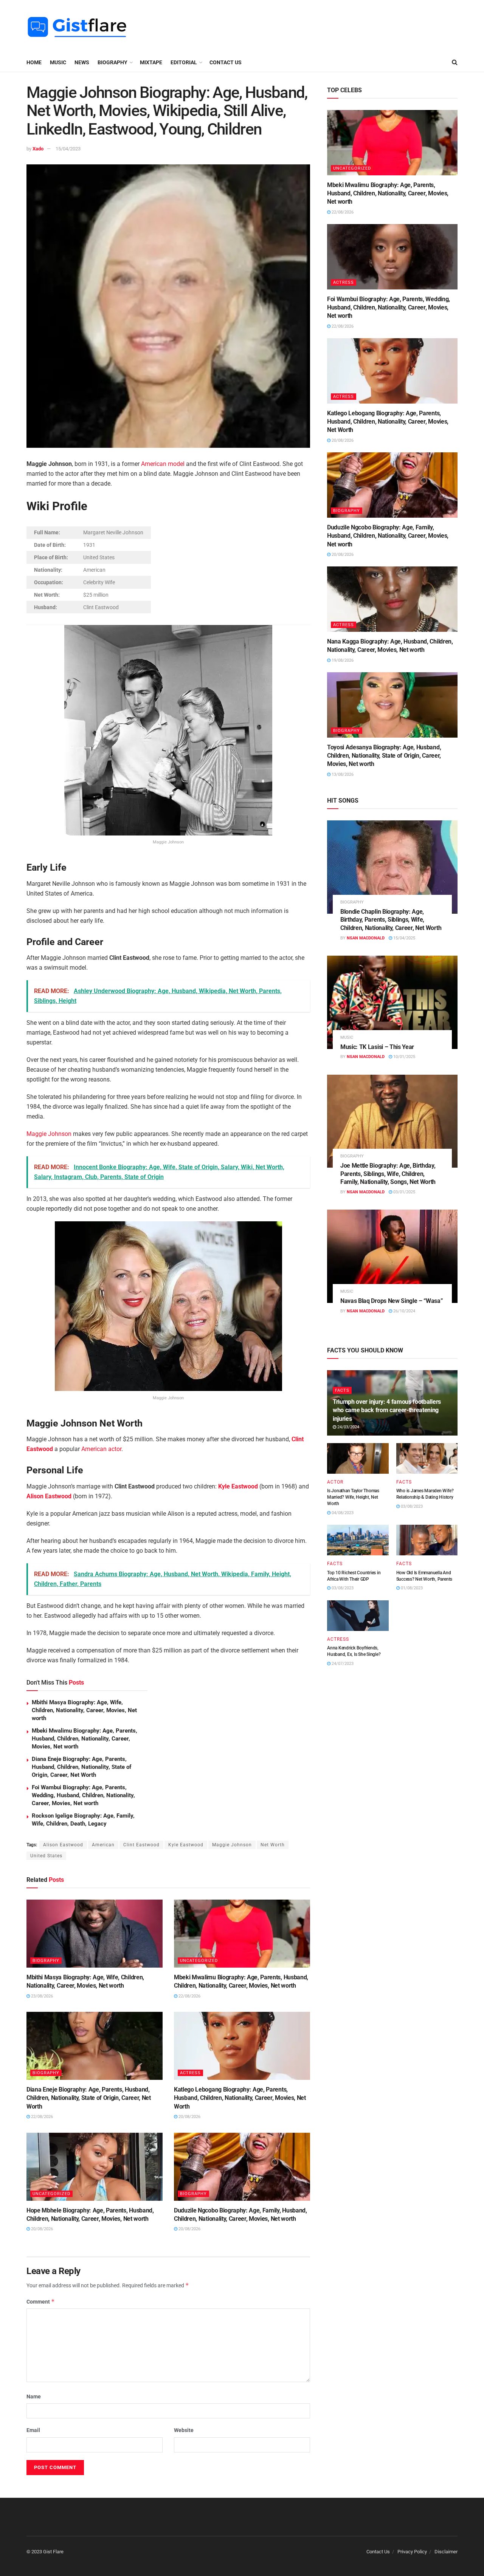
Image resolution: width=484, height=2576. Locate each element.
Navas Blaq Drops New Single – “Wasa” (392, 1301)
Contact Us (226, 62)
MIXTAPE (151, 62)
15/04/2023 (68, 149)
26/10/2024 (404, 1311)
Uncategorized (199, 1961)
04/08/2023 (342, 1513)
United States (46, 1856)
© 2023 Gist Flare (45, 2552)
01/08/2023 (411, 1588)
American (103, 1845)
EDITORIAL (184, 62)
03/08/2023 (411, 1506)
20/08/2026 (189, 2117)
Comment (41, 2301)
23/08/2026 (41, 1996)
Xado (38, 149)
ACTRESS (190, 2073)
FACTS (342, 1390)
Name (34, 2397)
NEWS (82, 62)
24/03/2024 (348, 1427)
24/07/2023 (342, 1664)
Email (33, 2430)
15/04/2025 (404, 938)
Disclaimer (446, 2552)
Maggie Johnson (49, 1134)
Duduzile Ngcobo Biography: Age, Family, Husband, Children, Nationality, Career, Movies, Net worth (388, 536)
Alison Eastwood (49, 1496)
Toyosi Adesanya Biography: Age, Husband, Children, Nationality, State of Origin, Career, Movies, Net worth (384, 756)
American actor (101, 1449)
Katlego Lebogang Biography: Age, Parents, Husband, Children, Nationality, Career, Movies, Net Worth (240, 2098)
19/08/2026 (342, 660)
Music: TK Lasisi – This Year (377, 1047)
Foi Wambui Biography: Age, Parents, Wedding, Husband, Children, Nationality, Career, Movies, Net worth (83, 1795)
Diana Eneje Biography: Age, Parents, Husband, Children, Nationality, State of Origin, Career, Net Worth (81, 1767)
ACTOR (335, 1482)
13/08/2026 (342, 774)
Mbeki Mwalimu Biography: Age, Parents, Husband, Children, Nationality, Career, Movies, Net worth (85, 1739)
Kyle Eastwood (238, 1486)
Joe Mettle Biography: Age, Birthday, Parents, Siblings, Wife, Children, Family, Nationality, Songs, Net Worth (388, 1174)
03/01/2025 (404, 1192)
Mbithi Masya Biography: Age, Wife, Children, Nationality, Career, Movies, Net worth (84, 1710)
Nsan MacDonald (366, 938)
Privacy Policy (412, 2552)
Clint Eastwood (141, 1845)
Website (184, 2430)
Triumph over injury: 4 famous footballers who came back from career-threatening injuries (387, 1410)
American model (163, 464)
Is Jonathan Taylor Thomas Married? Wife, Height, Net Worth (353, 1497)
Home (34, 62)
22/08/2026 (189, 1996)
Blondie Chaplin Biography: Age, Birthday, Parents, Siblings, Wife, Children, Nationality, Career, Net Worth (391, 920)
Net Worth (273, 1845)
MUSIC (58, 62)
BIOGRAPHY (112, 62)
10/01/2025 (404, 1057)
